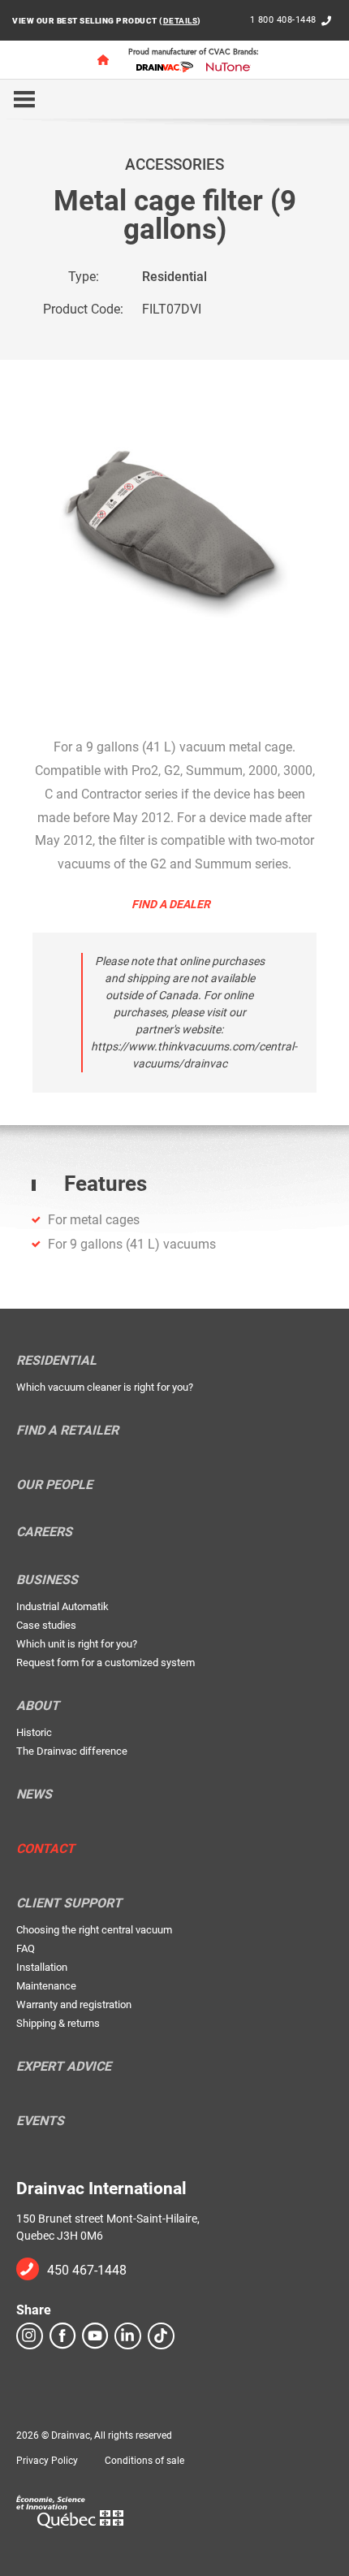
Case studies (46, 1625)
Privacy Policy (47, 2461)
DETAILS (181, 21)
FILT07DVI (172, 309)
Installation (42, 1967)
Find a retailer (67, 1431)
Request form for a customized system (106, 1662)
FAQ (26, 1948)
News (34, 1795)
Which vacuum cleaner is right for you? (105, 1387)
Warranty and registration (74, 2005)
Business (47, 1580)
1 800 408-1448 (283, 20)
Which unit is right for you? (77, 1644)
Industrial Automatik (62, 1606)
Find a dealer (171, 904)
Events (40, 2121)
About (38, 1706)
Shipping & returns (58, 2023)
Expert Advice (64, 2067)
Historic (34, 1732)
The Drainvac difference (72, 1751)
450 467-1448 (87, 2270)
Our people (54, 1485)
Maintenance (46, 1986)
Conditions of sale (144, 2461)
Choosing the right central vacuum (94, 1930)
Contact (45, 1849)
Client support (69, 1903)
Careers (44, 1532)
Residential (174, 277)
